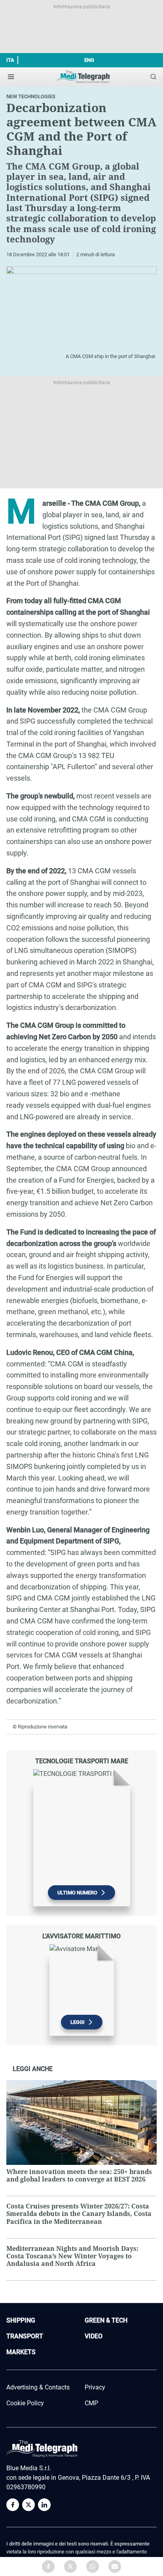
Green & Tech (106, 2320)
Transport (25, 2336)
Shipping (21, 2320)
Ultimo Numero (77, 1893)
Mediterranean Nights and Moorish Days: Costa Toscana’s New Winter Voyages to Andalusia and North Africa (72, 2256)
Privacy (95, 2387)
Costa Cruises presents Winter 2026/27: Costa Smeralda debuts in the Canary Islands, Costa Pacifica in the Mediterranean (79, 2214)
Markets (21, 2352)
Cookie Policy (25, 2403)
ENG (89, 60)
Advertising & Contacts (38, 2387)
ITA (10, 60)
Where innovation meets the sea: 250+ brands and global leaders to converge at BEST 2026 (79, 2175)
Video (94, 2336)
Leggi (78, 2022)
